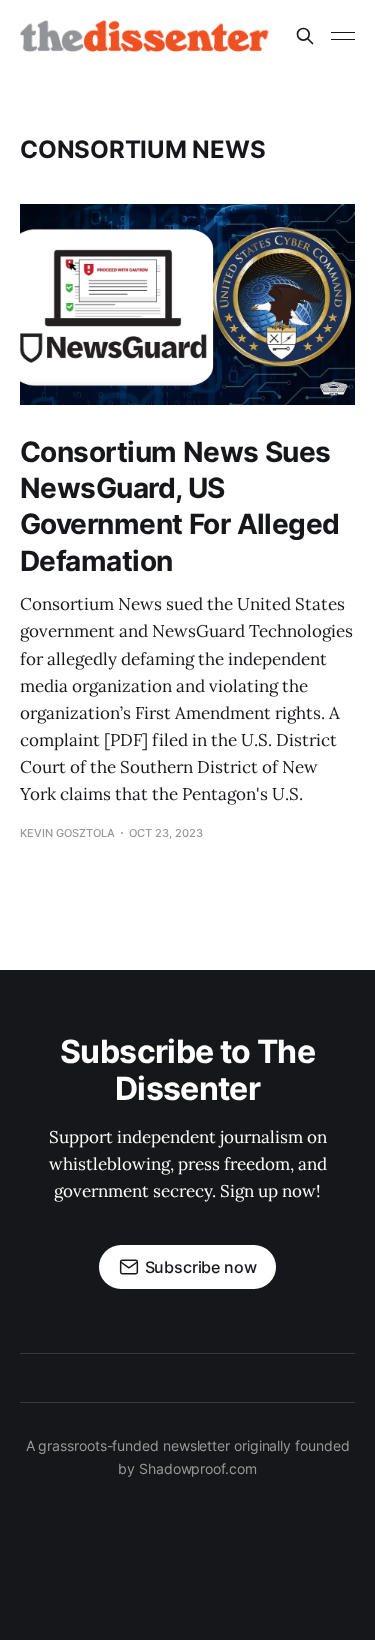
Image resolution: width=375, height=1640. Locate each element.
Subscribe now (201, 1267)
